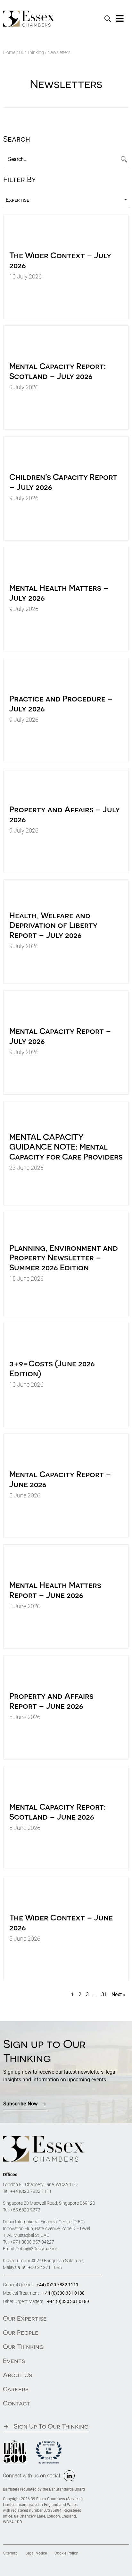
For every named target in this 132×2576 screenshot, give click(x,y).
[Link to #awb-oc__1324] (120, 19)
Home (9, 52)
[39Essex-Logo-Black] (29, 13)
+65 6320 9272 (25, 2210)
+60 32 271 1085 (45, 2267)
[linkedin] (69, 2476)
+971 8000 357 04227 (32, 2242)
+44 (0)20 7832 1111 (31, 2191)
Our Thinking (31, 52)
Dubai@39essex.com (37, 2249)
